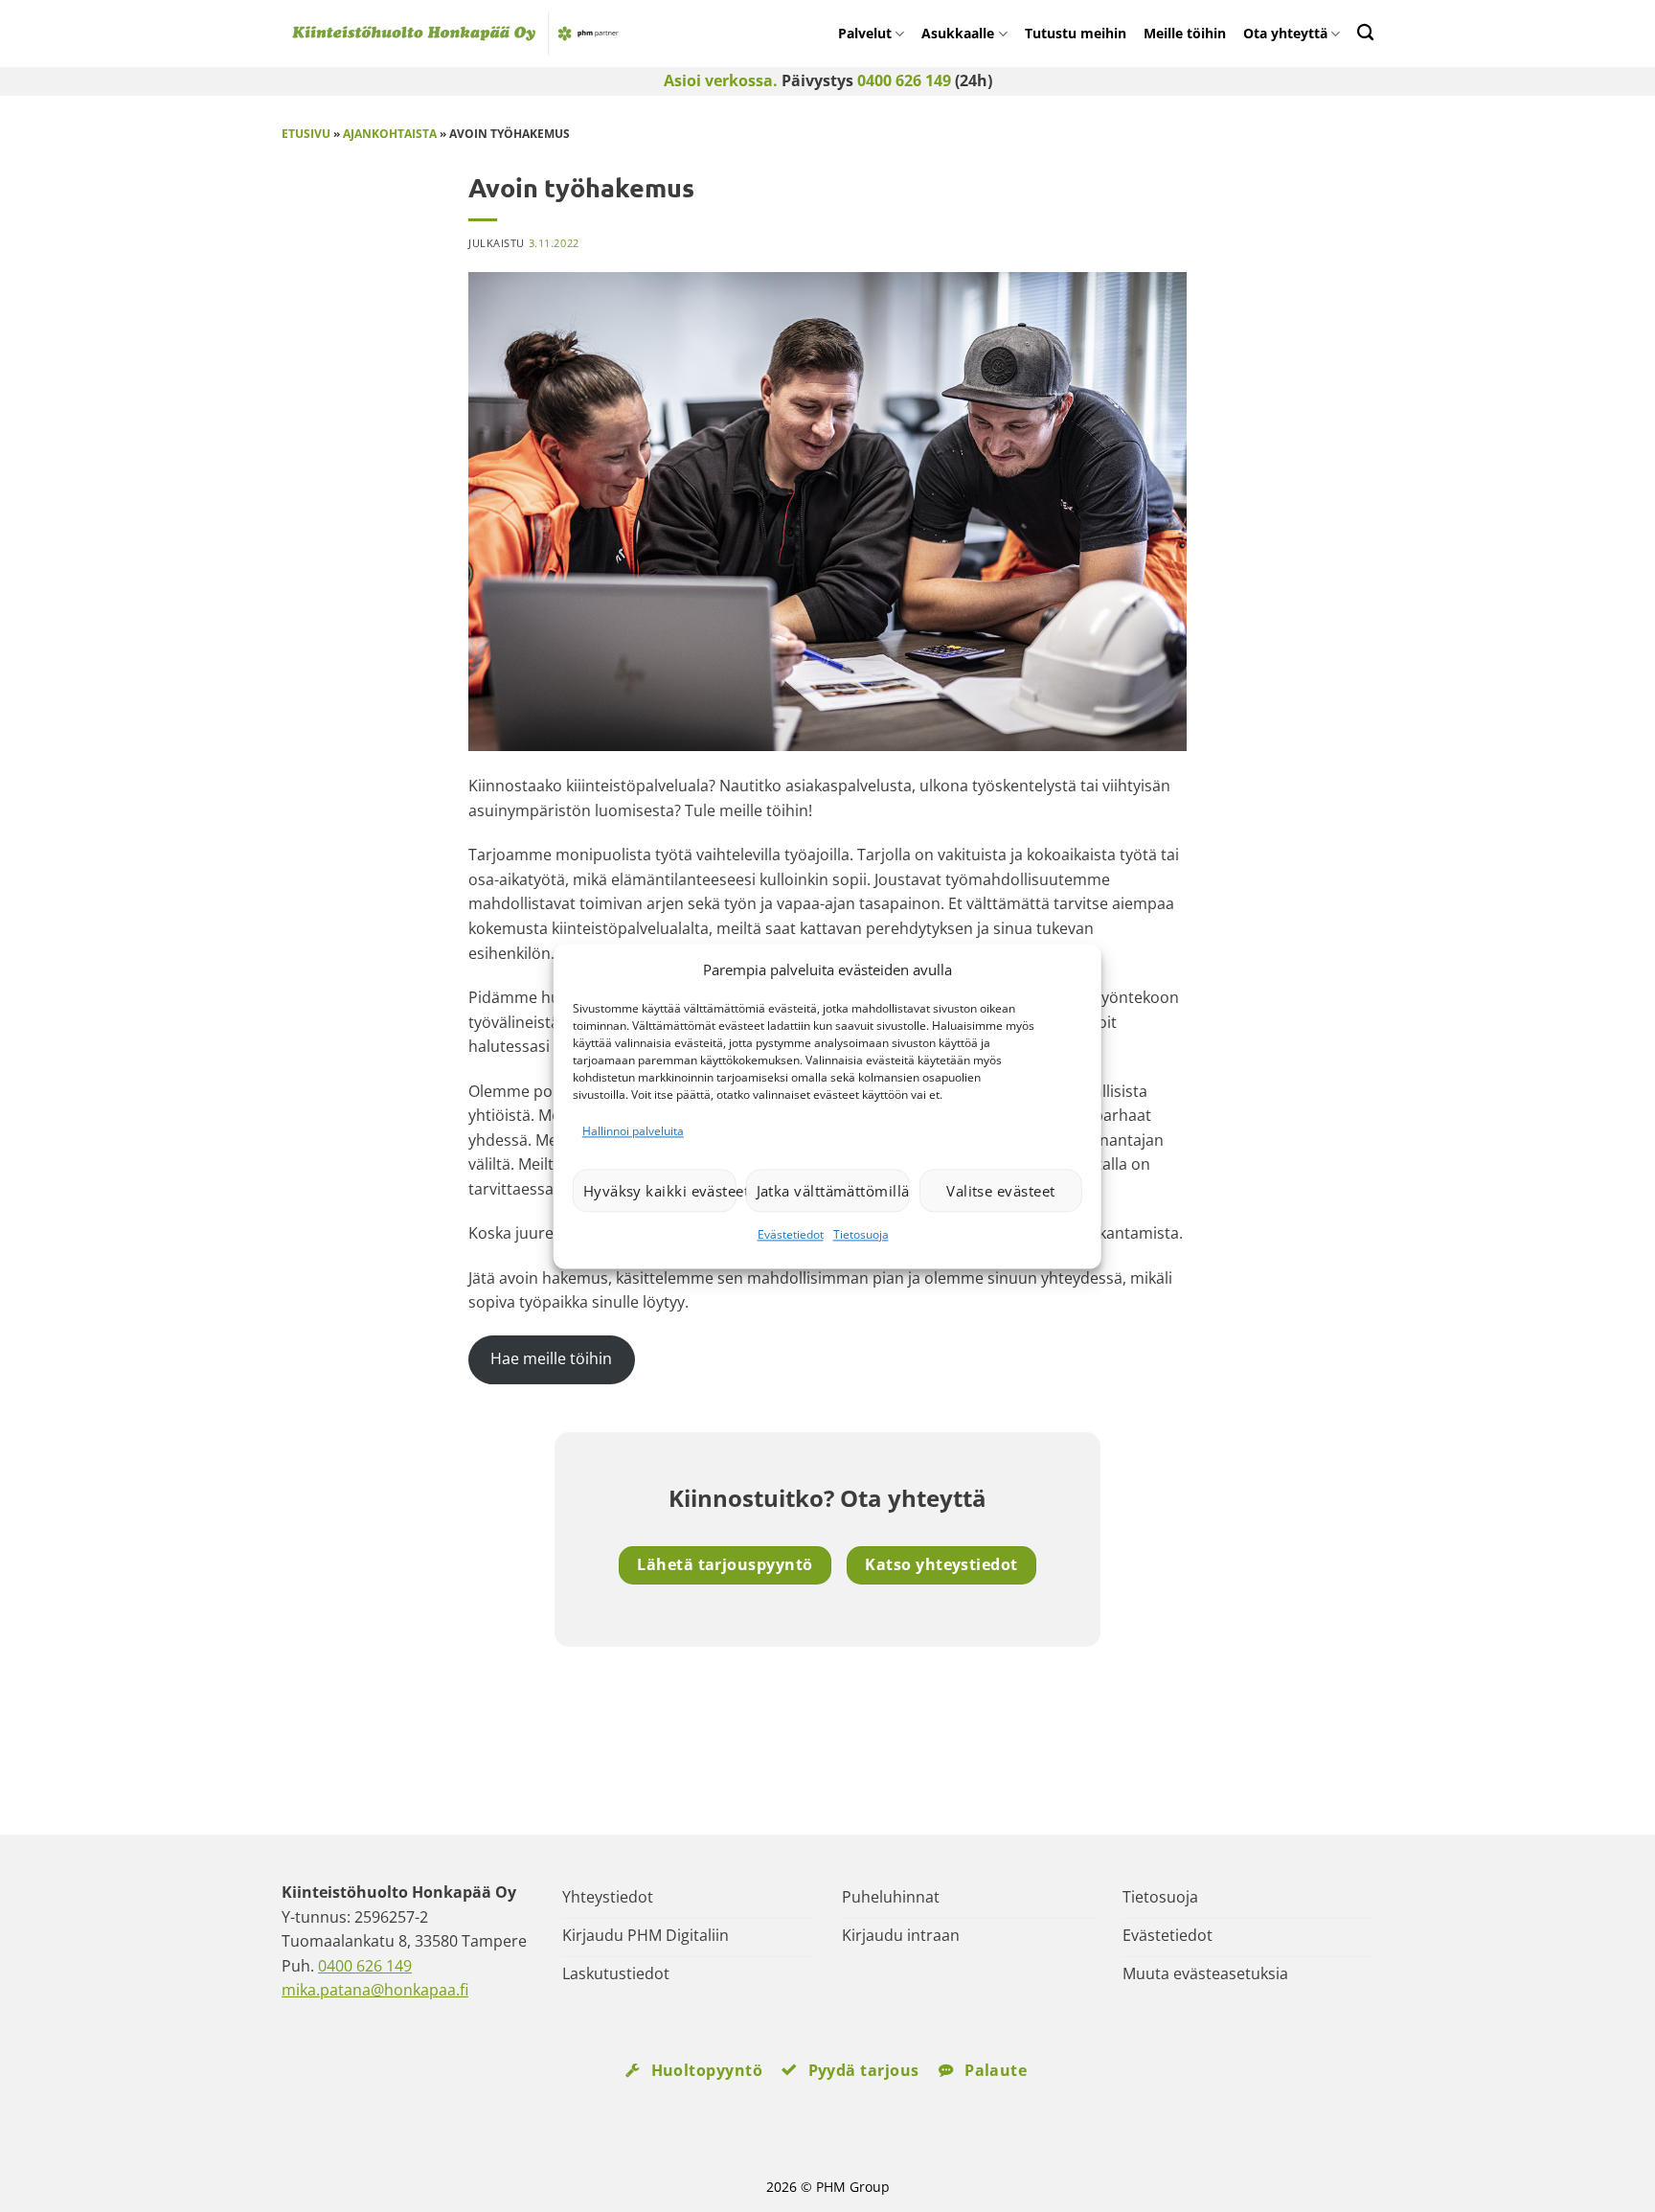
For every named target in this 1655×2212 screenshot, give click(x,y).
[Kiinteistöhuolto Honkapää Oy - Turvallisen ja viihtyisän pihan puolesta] (493, 34)
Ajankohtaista (390, 134)
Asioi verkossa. (721, 80)
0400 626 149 (904, 80)
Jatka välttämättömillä (833, 1191)
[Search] (1365, 32)
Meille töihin (1185, 33)
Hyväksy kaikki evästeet (660, 1191)
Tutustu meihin (1076, 33)
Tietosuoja (861, 1235)
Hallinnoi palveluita (633, 1131)
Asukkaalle (958, 33)
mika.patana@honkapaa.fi (375, 1990)
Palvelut (865, 33)
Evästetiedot (791, 1235)
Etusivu (306, 134)
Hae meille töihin (551, 1358)
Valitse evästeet (1000, 1191)
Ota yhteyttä (1285, 33)
